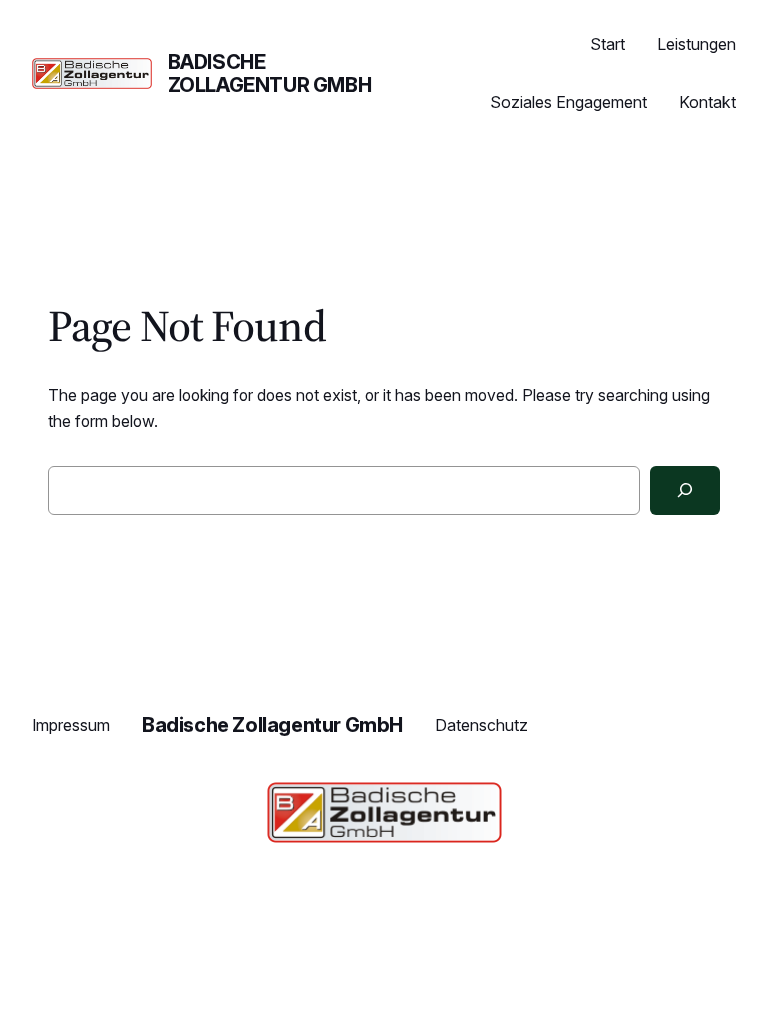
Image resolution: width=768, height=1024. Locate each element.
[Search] (685, 490)
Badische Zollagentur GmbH (270, 73)
